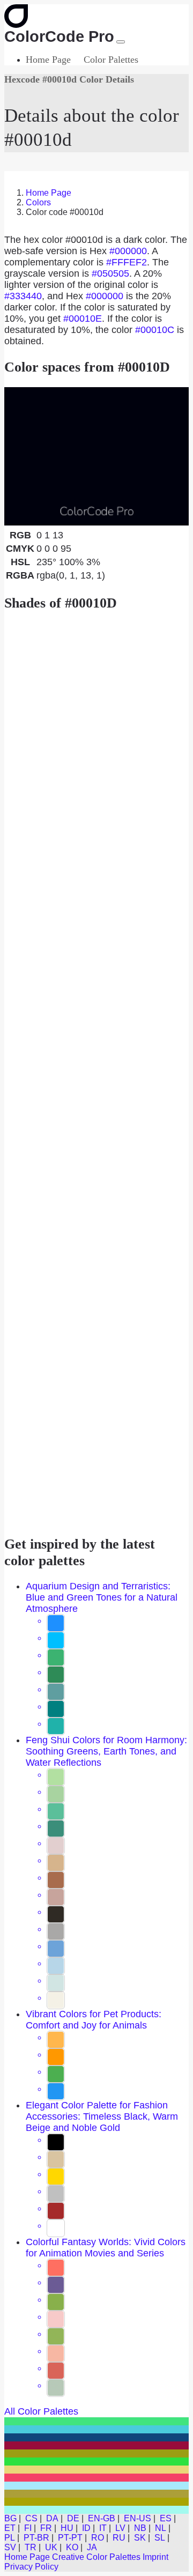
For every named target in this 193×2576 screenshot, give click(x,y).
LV (120, 2528)
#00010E (83, 319)
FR (46, 2528)
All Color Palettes (41, 2411)
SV (10, 2547)
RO (98, 2538)
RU (119, 2538)
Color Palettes (111, 60)
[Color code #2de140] (96, 2462)
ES (166, 2518)
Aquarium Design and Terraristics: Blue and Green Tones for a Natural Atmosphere (102, 1597)
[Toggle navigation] (121, 42)
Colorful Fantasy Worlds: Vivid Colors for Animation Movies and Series (106, 2248)
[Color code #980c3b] (96, 2445)
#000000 (128, 251)
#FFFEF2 (127, 262)
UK (51, 2547)
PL (10, 2538)
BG (10, 2518)
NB (140, 2528)
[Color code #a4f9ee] (96, 2510)
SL (160, 2538)
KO (72, 2547)
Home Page (48, 60)
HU (67, 2528)
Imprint (155, 2557)
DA (52, 2518)
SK (140, 2538)
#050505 (110, 273)
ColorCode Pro (59, 36)
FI (28, 2528)
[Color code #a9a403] (96, 2502)
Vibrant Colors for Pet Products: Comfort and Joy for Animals (94, 2020)
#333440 (23, 296)
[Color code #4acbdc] (96, 2429)
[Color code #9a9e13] (96, 2453)
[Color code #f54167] (96, 2478)
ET (10, 2528)
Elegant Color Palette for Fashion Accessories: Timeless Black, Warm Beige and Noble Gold (102, 2116)
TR (31, 2547)
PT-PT (70, 2538)
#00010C (155, 330)
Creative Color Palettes (96, 2557)
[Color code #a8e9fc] (96, 2486)
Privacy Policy (31, 2567)
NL (161, 2528)
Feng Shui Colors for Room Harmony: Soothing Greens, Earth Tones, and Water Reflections (106, 1751)
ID (86, 2528)
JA (92, 2547)
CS (31, 2518)
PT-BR (36, 2538)
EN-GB (102, 2518)
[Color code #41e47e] (96, 2421)
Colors (38, 202)
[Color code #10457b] (96, 2437)
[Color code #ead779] (96, 2470)
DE (73, 2518)
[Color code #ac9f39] (96, 2494)
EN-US (138, 2518)
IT (103, 2528)
